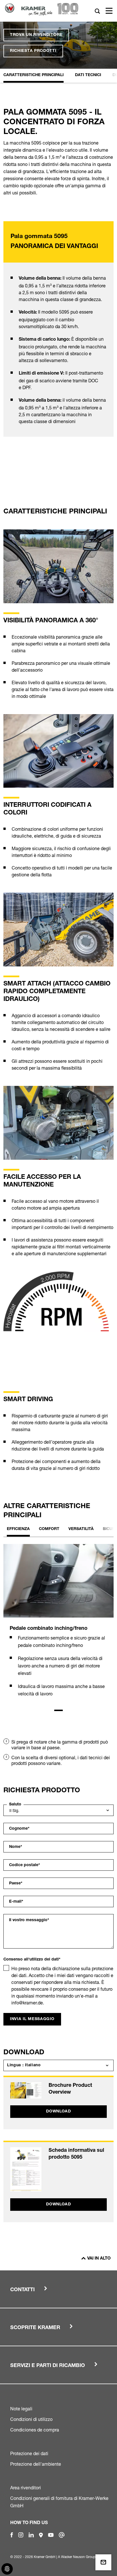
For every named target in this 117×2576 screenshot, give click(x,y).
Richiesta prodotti (33, 51)
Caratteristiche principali (34, 75)
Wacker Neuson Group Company (86, 2557)
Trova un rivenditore (36, 35)
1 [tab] (58, 1710)
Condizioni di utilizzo (31, 2419)
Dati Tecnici (88, 75)
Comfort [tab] (49, 1529)
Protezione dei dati (29, 2453)
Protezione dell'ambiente (36, 2464)
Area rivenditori (26, 2488)
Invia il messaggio (32, 2019)
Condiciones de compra (35, 2430)
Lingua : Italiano (24, 2065)
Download (58, 2112)
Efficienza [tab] (18, 1529)
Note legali (21, 2409)
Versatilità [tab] (81, 1529)
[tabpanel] (58, 1626)
